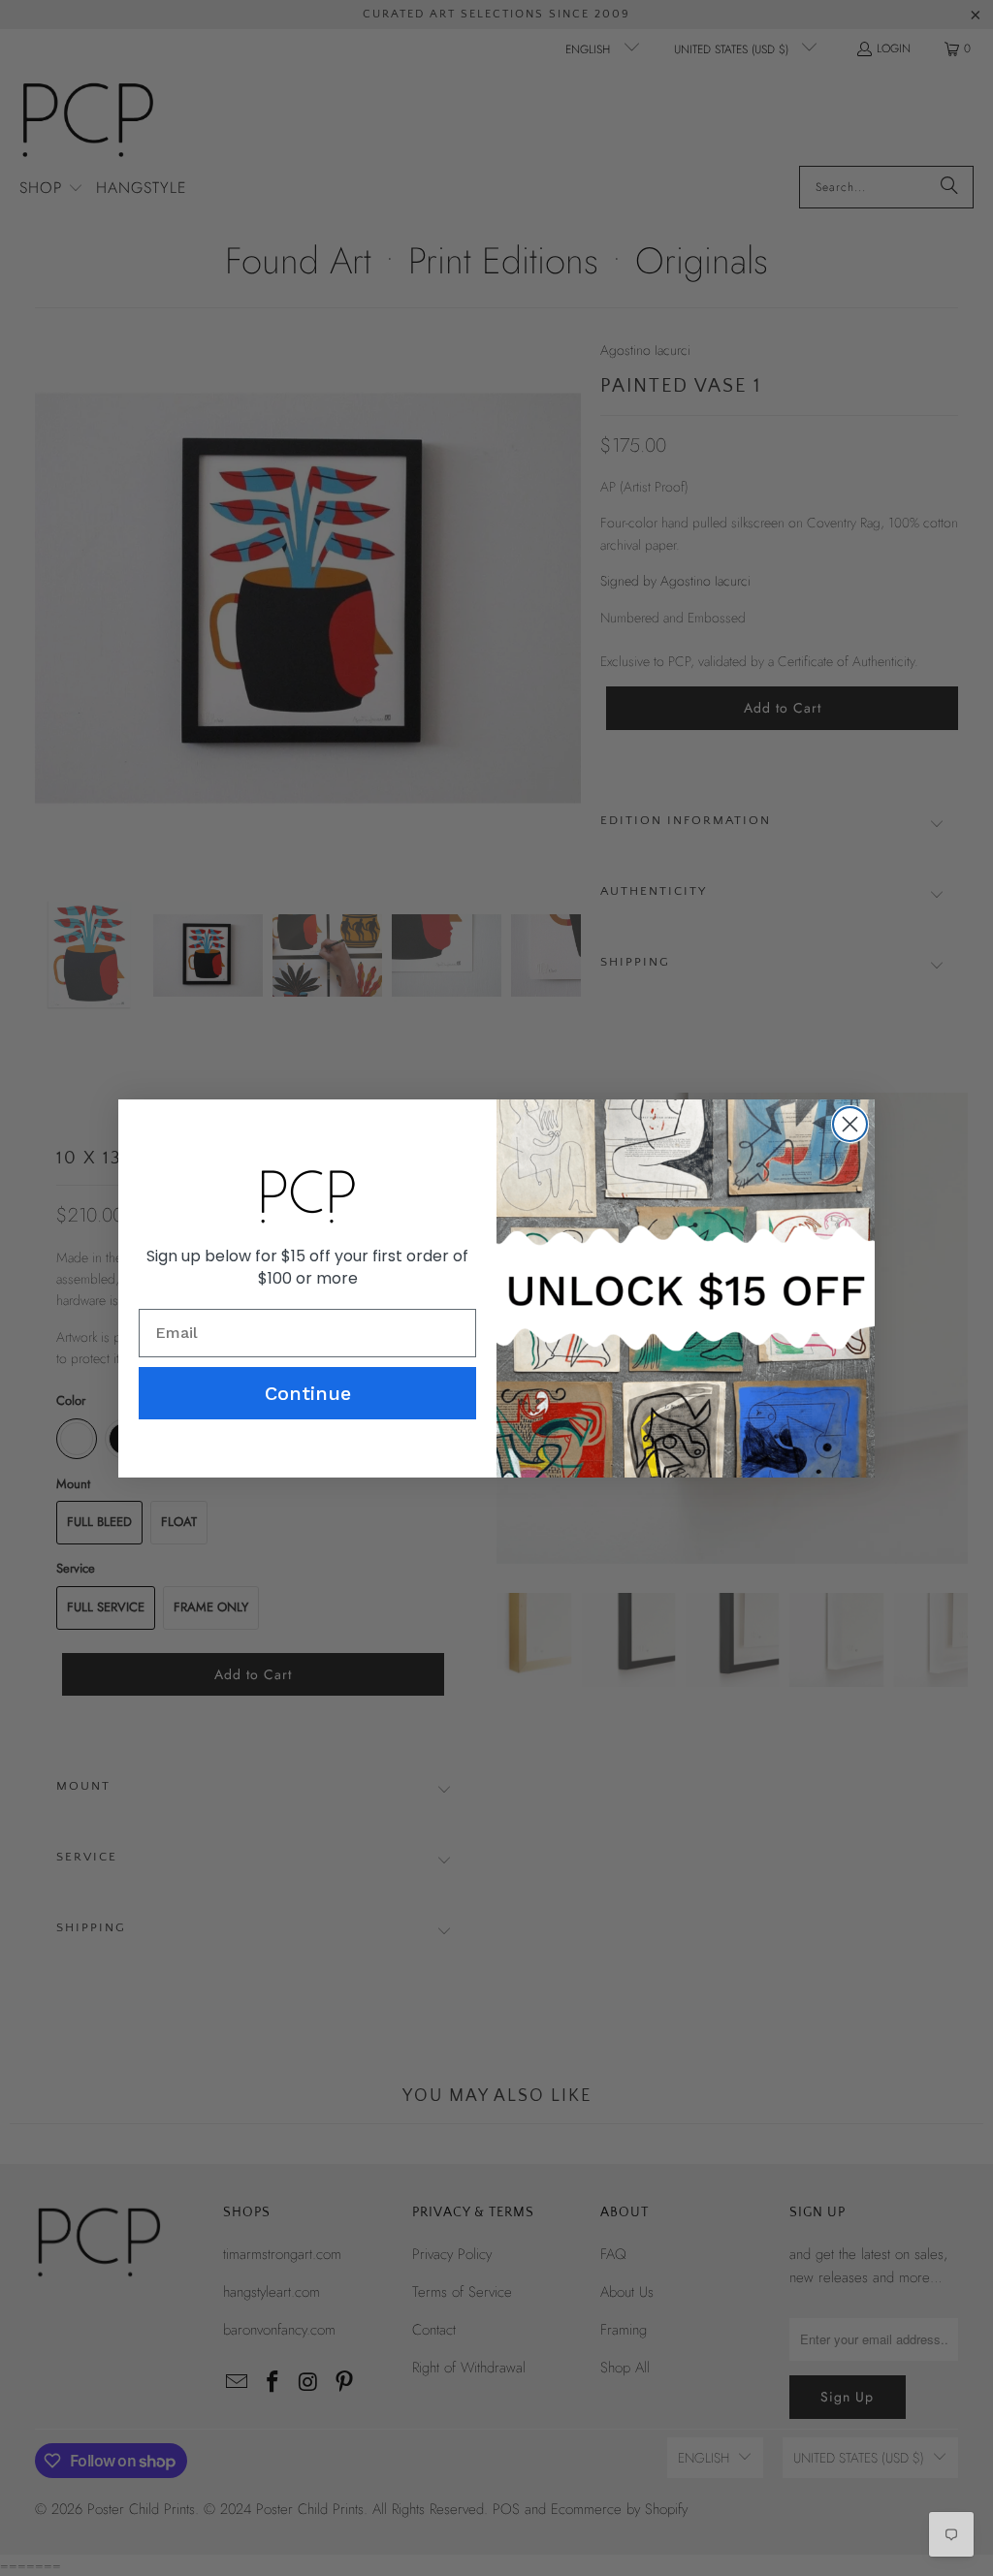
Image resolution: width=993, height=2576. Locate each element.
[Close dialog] (850, 1124)
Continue (308, 1393)
